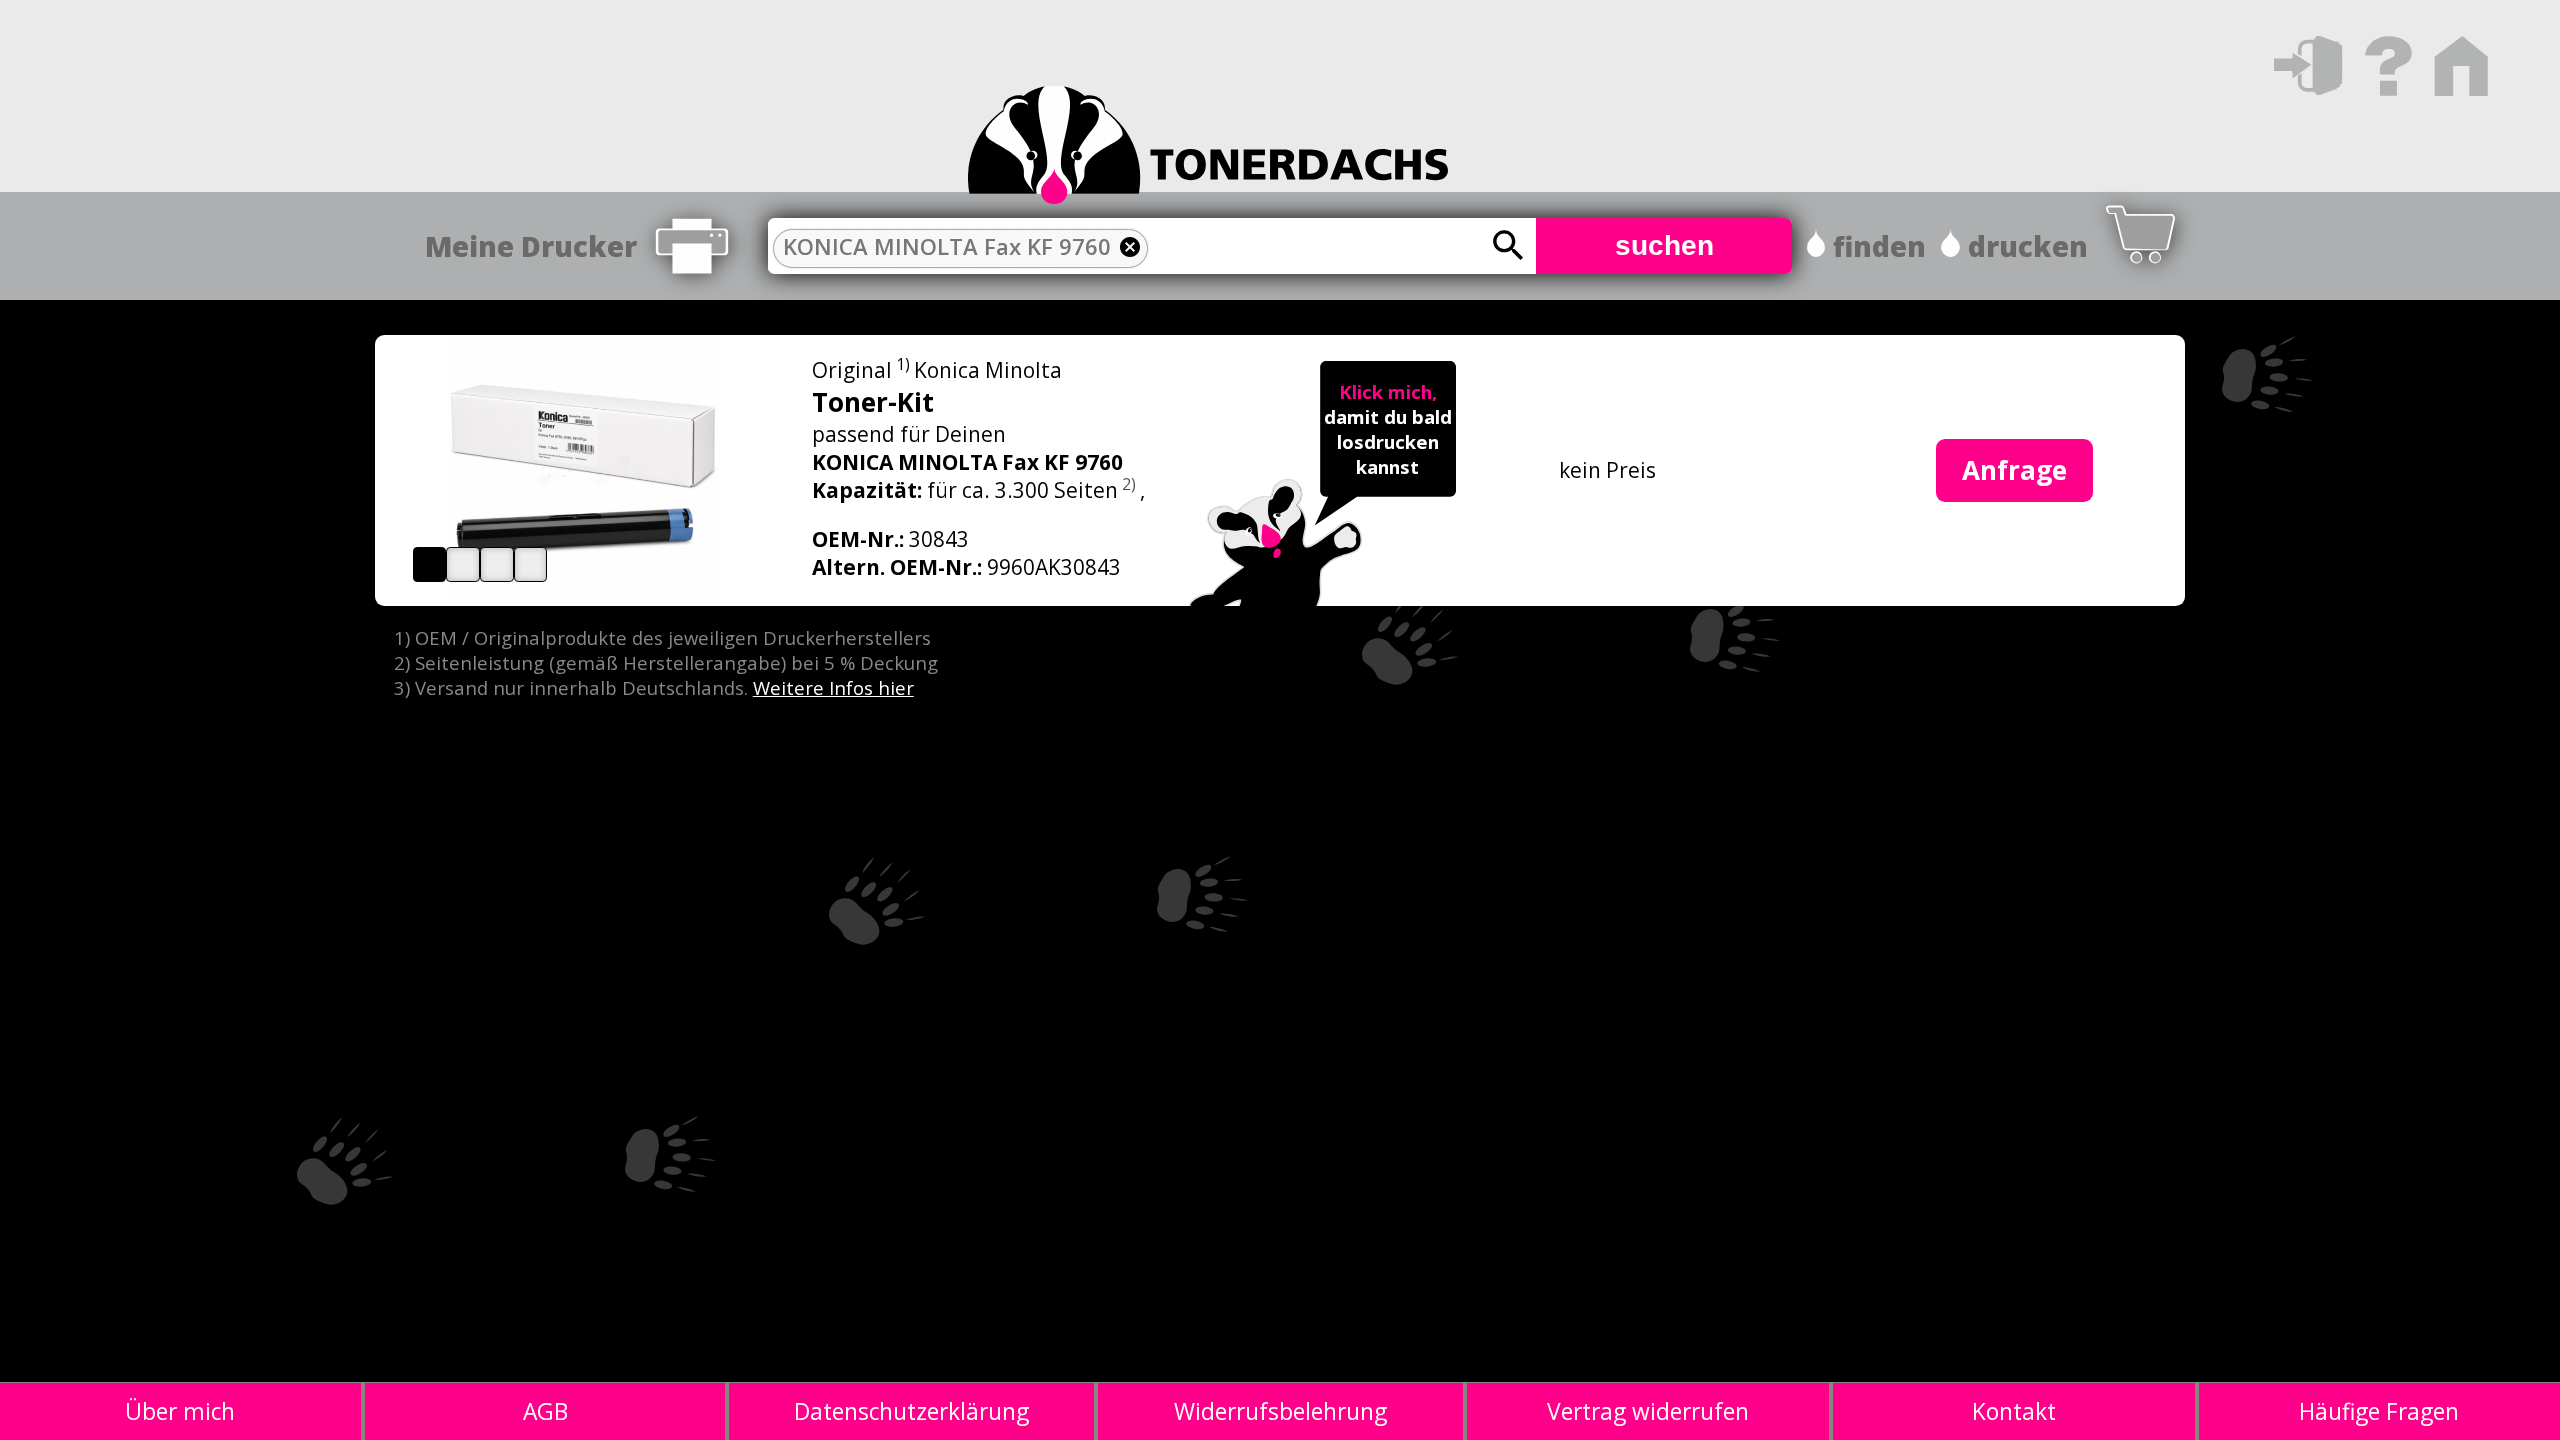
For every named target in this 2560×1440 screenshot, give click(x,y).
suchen (1664, 245)
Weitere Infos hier (833, 687)
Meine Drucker (531, 246)
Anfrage (2014, 470)
